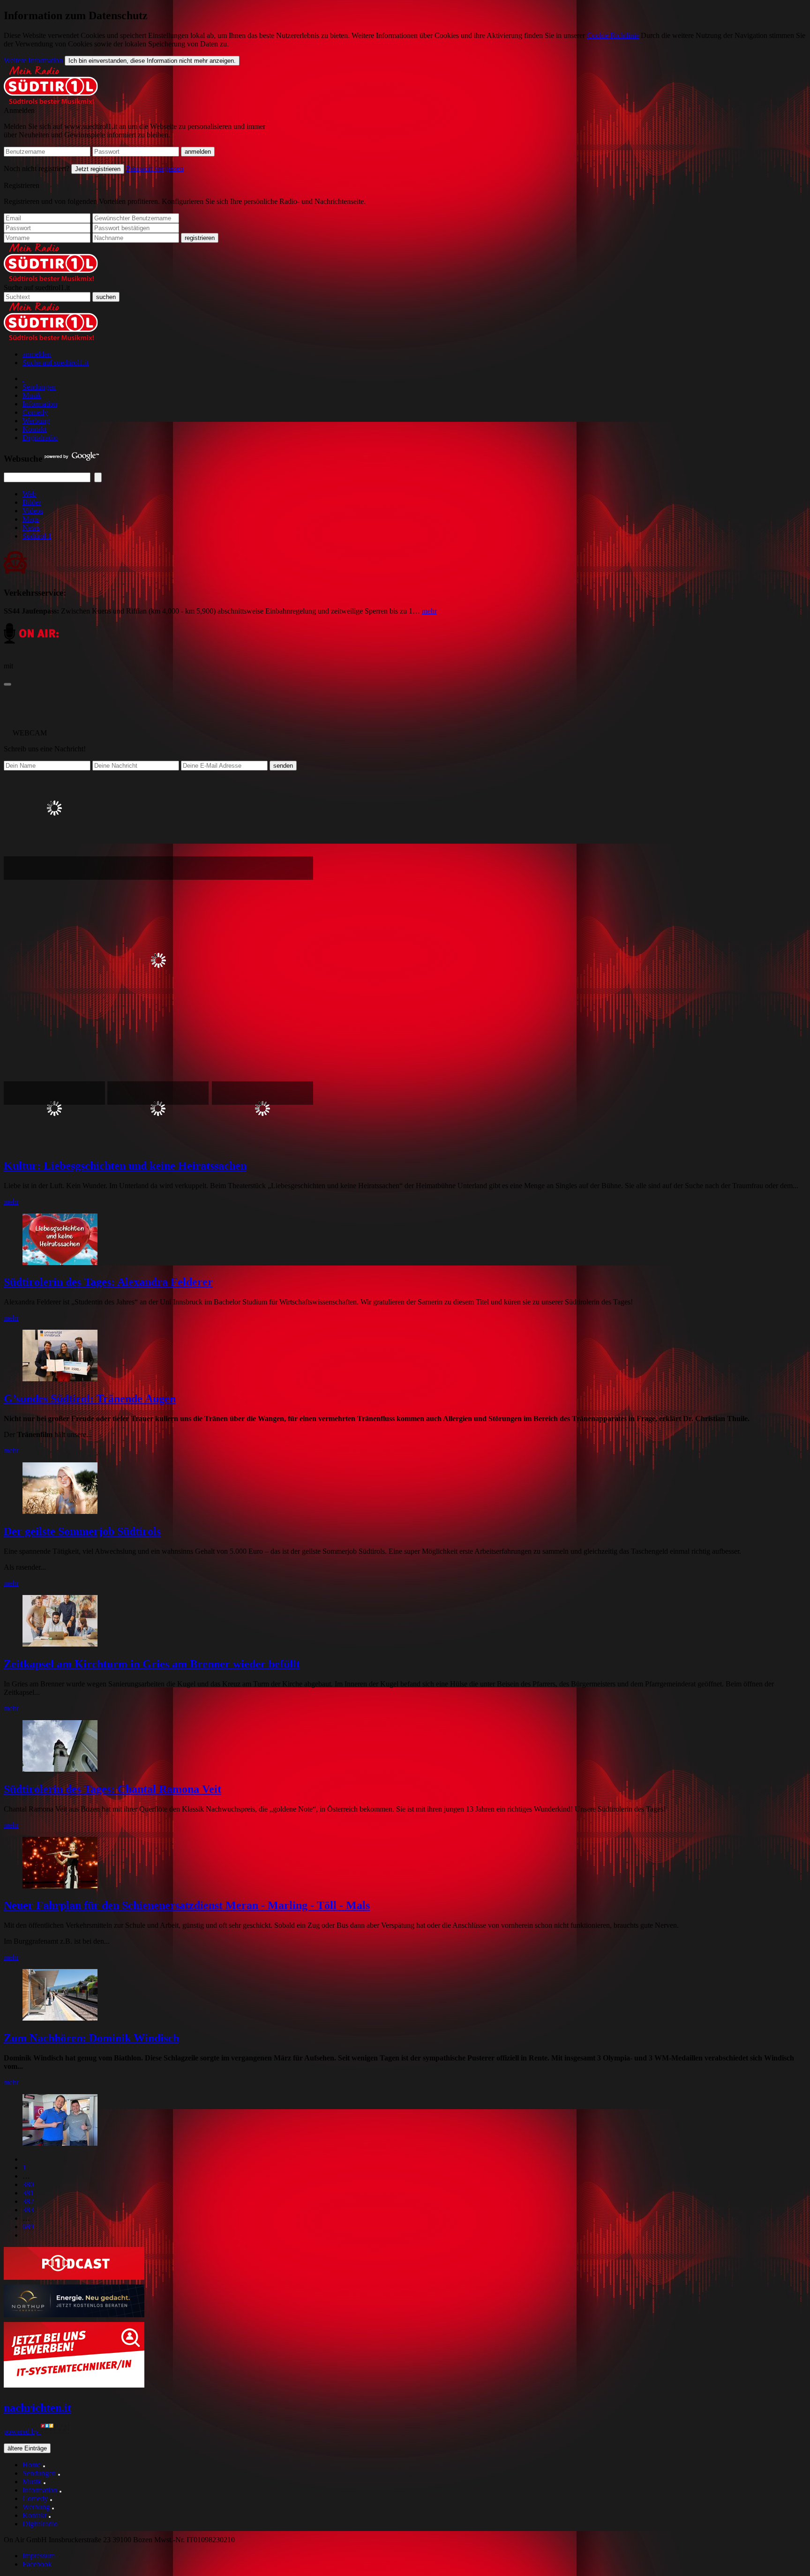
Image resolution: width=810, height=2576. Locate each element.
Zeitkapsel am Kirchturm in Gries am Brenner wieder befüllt (152, 1664)
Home (32, 2465)
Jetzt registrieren (98, 169)
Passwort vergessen (155, 168)
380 (28, 2184)
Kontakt (34, 429)
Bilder (32, 502)
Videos (33, 511)
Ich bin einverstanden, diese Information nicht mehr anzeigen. (152, 61)
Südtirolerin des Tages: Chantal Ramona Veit (112, 1789)
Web (29, 494)
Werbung (36, 421)
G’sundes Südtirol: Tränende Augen (90, 1399)
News (31, 528)
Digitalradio (40, 438)
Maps (31, 519)
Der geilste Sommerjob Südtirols (82, 1531)
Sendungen (39, 387)
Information (40, 404)
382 (28, 2201)
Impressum (39, 2556)
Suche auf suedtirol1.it (37, 288)
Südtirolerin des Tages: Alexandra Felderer (108, 1282)
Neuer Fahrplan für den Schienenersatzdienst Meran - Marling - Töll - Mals (187, 1905)
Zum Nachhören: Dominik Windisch (91, 2038)
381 (28, 2193)
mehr (429, 611)
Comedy (35, 412)
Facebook (37, 2564)
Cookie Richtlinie (613, 35)
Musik (32, 395)
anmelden (37, 354)
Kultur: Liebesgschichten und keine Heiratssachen (125, 1166)
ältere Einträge (27, 2448)
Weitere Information (34, 60)
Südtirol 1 (37, 536)
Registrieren (22, 185)
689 (28, 2227)
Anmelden (19, 110)
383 (28, 2210)
